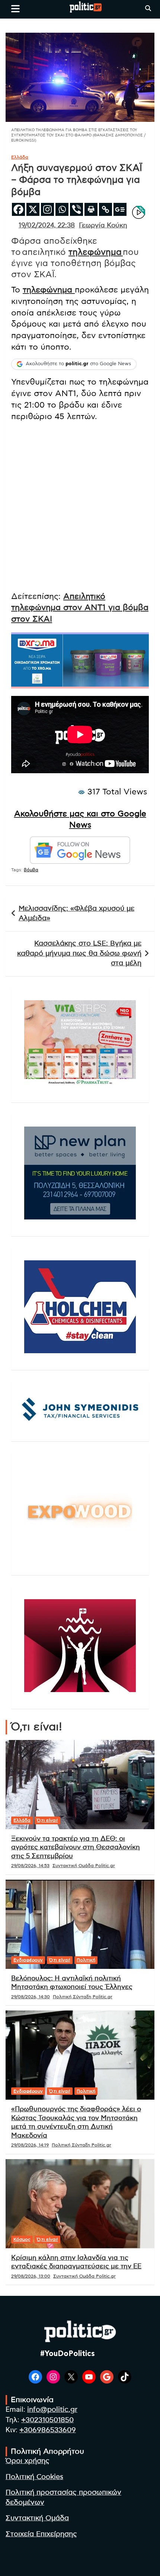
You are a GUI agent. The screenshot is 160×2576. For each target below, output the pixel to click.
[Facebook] (18, 209)
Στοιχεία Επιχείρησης (41, 2534)
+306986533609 (48, 2430)
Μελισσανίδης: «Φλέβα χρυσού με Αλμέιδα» (76, 914)
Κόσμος (22, 2239)
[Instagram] (47, 209)
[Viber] (76, 209)
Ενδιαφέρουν (28, 1960)
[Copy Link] (105, 209)
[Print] (91, 209)
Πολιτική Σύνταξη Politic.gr (83, 1997)
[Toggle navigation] (15, 9)
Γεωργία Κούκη (103, 226)
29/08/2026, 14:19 (30, 2145)
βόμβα (31, 870)
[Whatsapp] (62, 209)
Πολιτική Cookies (34, 2477)
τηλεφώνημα (96, 252)
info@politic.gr (52, 2410)
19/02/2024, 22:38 (47, 226)
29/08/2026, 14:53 (30, 1866)
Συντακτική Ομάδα (37, 2518)
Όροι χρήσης (28, 2461)
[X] (33, 209)
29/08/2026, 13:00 (31, 2276)
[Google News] (120, 209)
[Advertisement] (80, 508)
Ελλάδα (20, 157)
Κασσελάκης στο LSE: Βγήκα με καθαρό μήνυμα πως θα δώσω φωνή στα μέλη (79, 953)
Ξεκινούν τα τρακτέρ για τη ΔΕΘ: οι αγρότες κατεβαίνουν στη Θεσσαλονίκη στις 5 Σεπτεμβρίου (76, 1848)
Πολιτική (86, 1960)
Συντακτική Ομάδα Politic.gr (84, 1866)
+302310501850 (47, 2420)
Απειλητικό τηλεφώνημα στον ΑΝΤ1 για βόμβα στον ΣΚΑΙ (80, 608)
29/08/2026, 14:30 (31, 1997)
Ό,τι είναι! (47, 1820)
